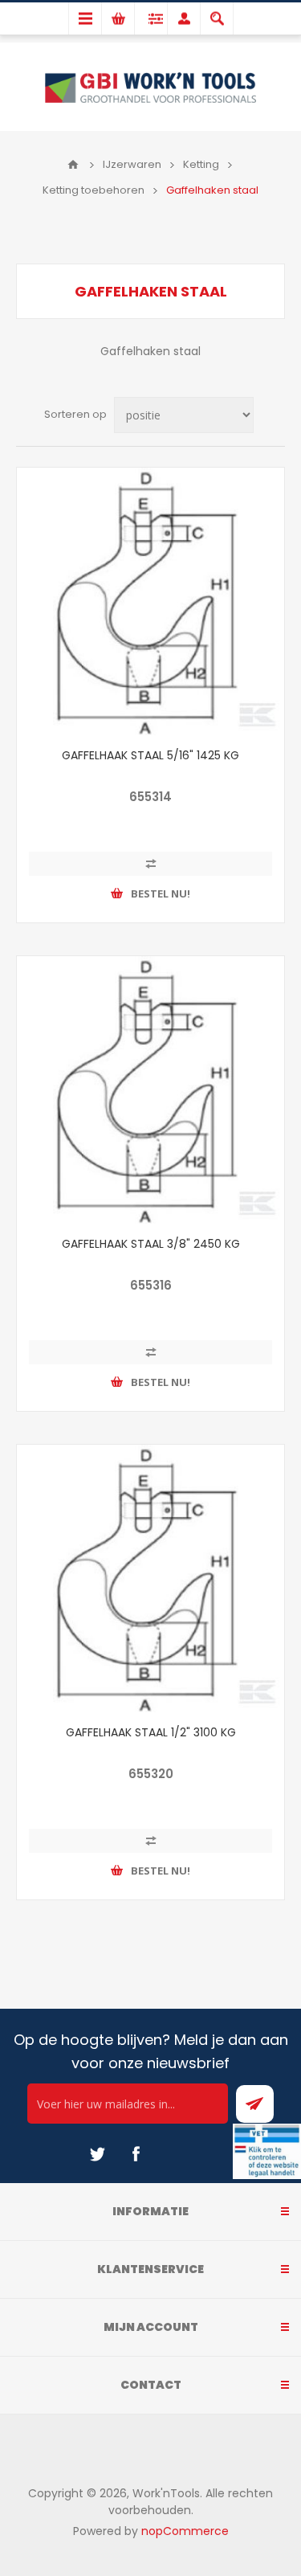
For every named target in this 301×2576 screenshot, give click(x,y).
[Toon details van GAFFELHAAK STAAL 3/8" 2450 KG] (150, 1090)
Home (73, 165)
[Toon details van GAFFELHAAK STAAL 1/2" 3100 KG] (150, 1578)
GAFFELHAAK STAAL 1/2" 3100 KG (151, 1732)
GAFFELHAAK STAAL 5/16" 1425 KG (150, 755)
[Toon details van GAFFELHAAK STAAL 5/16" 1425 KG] (150, 601)
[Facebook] (136, 2154)
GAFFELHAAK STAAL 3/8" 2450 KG (151, 1244)
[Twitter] (97, 2154)
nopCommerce (185, 2531)
